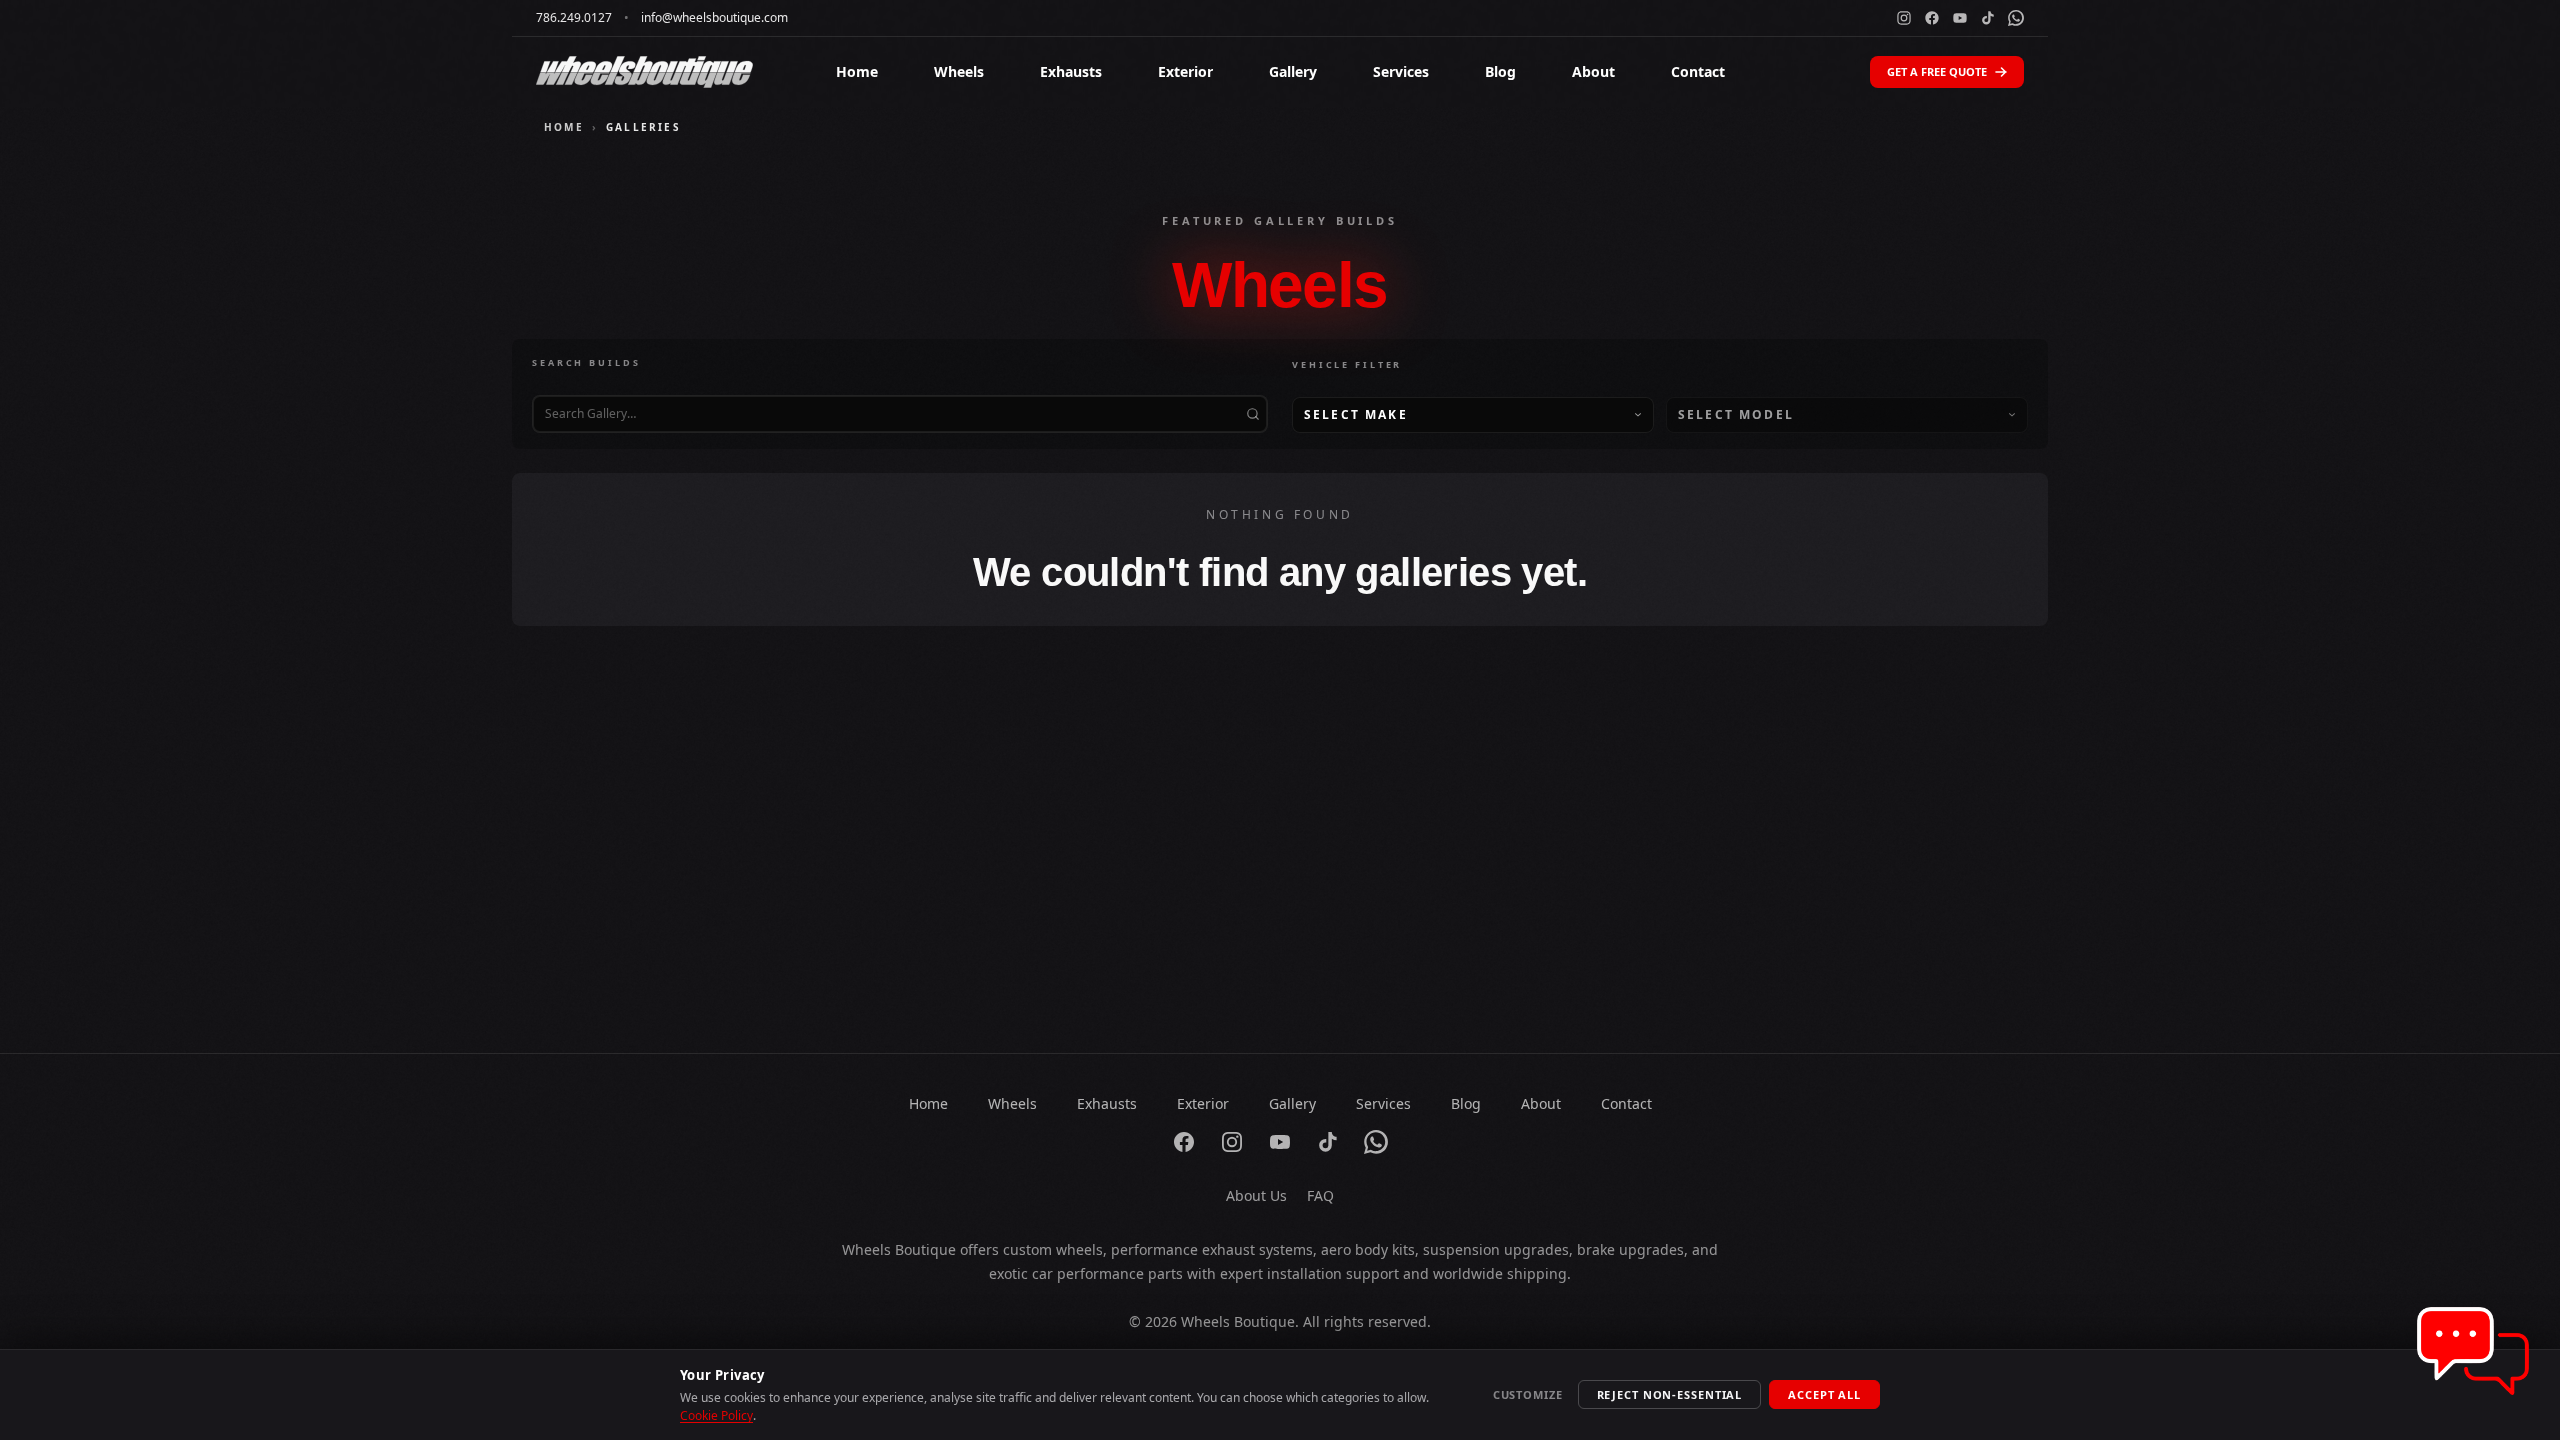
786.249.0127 (574, 18)
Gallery (1293, 71)
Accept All (1824, 1394)
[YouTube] (1960, 18)
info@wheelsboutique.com (714, 18)
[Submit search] (1253, 414)
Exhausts (1071, 71)
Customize (1528, 1394)
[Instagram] (1904, 18)
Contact (1698, 71)
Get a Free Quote (1937, 71)
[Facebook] (1932, 18)
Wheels (959, 71)
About (1593, 71)
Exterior (1185, 71)
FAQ (1320, 1195)
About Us (1256, 1195)
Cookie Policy (716, 1415)
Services (1401, 71)
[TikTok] (1988, 18)
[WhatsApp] (2016, 18)
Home (857, 71)
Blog (1500, 71)
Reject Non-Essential (1670, 1394)
